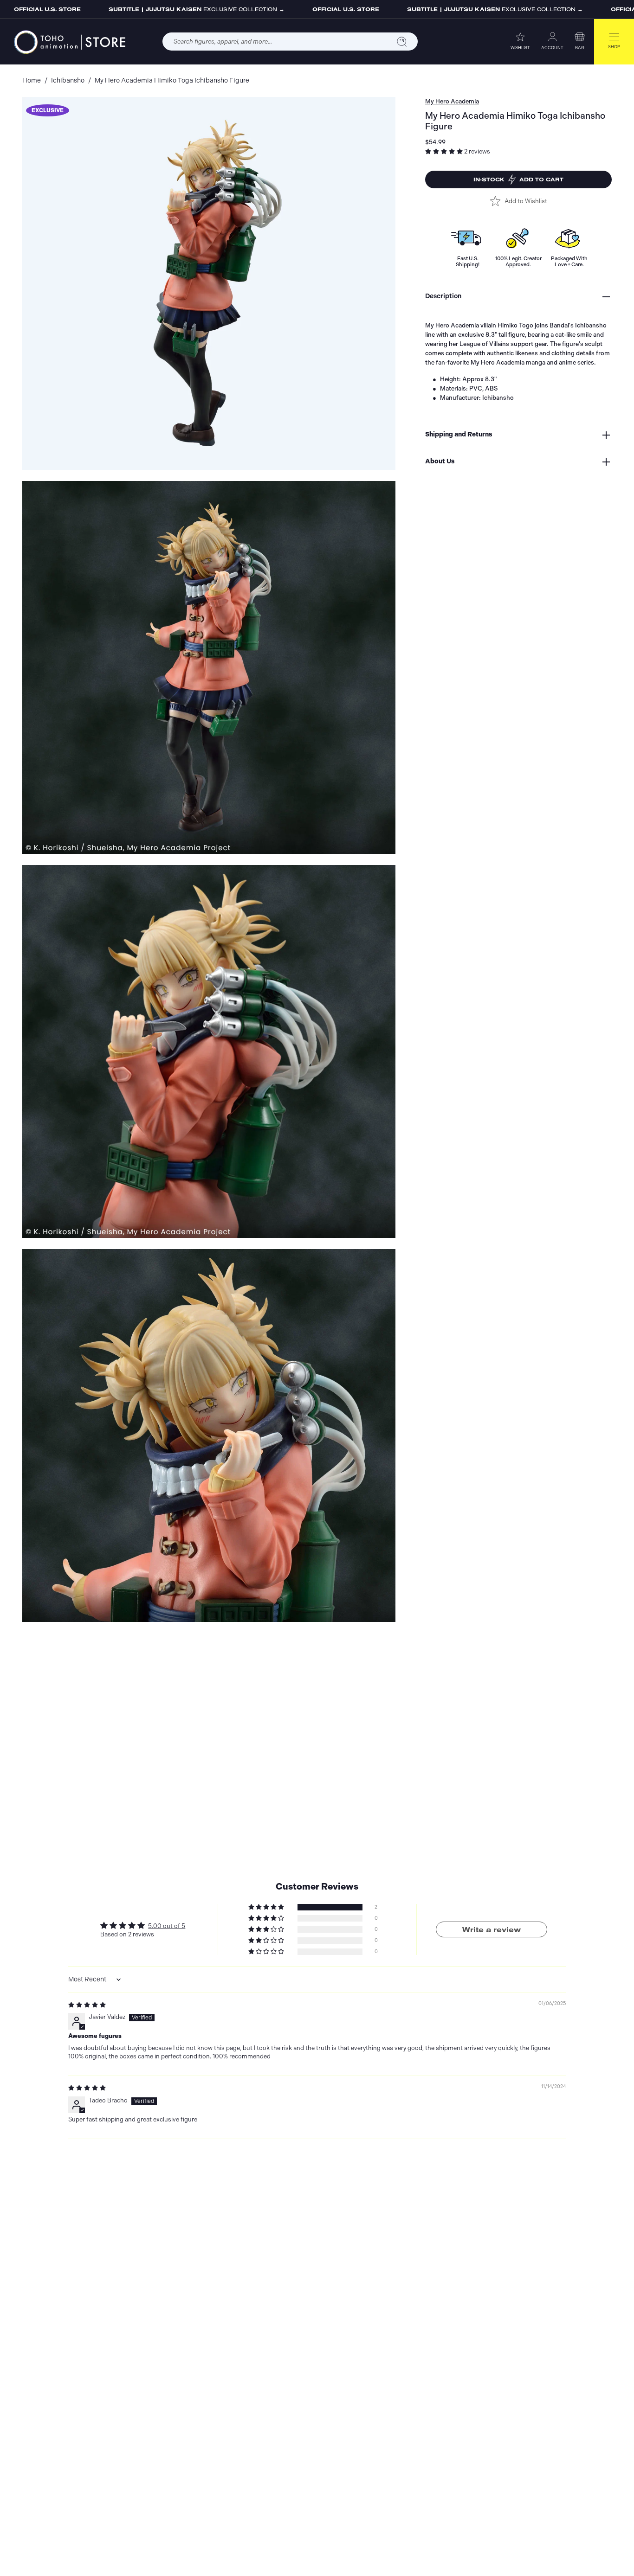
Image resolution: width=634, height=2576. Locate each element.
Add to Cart (518, 179)
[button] (580, 36)
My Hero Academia (452, 101)
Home (32, 80)
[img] (87, 2005)
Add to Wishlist (526, 201)
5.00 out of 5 (167, 1926)
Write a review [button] (492, 1929)
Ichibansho (68, 80)
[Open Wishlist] (520, 36)
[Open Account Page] (552, 36)
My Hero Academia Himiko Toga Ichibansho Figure (172, 80)
